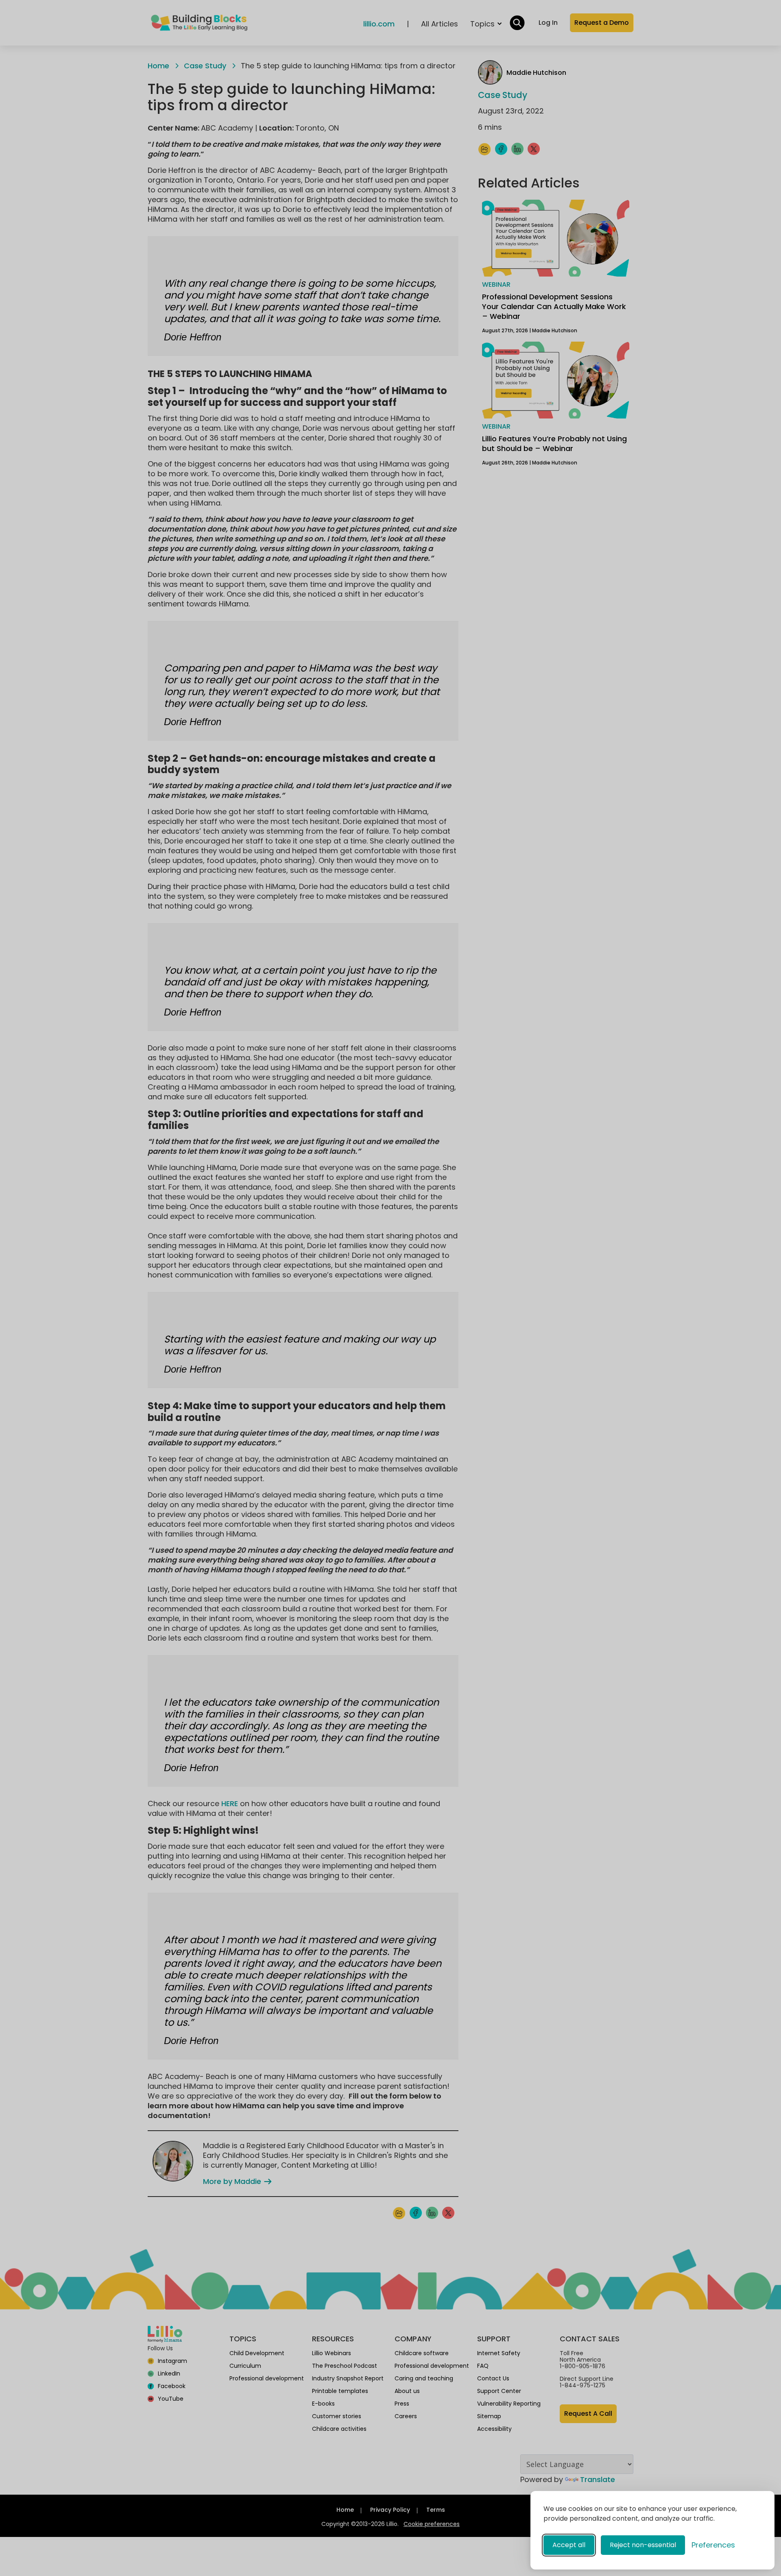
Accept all (569, 2545)
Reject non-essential (643, 2545)
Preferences (713, 2545)
